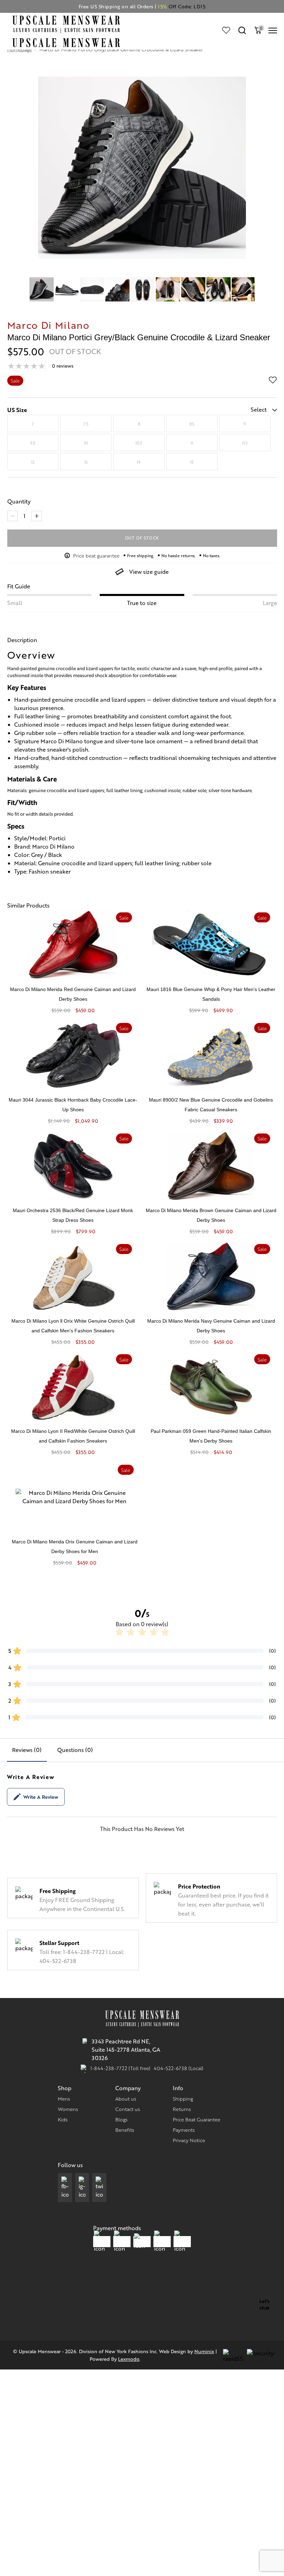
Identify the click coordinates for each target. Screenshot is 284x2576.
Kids (63, 2119)
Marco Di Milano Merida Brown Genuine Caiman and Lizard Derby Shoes (211, 1215)
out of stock (142, 538)
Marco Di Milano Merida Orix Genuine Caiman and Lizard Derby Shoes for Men (75, 1547)
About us (126, 2099)
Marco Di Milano (48, 325)
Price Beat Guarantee (197, 2119)
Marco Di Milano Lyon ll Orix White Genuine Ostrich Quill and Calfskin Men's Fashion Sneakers (73, 1326)
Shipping (183, 2099)
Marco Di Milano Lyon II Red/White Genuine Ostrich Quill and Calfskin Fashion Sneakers (73, 1436)
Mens (64, 2099)
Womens (68, 2109)
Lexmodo (129, 2359)
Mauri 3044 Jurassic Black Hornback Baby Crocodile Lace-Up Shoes (73, 1105)
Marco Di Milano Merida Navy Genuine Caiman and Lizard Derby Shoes (211, 1326)
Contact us (128, 2109)
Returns (182, 2109)
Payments (184, 2130)
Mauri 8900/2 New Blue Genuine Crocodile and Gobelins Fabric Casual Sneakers (211, 1105)
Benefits (125, 2130)
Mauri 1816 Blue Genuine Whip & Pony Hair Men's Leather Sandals (211, 994)
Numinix (204, 2351)
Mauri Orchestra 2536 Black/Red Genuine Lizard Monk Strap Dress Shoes (73, 1215)
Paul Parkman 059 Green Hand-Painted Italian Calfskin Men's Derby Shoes (211, 1436)
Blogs (121, 2119)
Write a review (41, 1797)
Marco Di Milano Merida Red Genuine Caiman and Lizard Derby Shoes (73, 994)
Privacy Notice (189, 2140)
